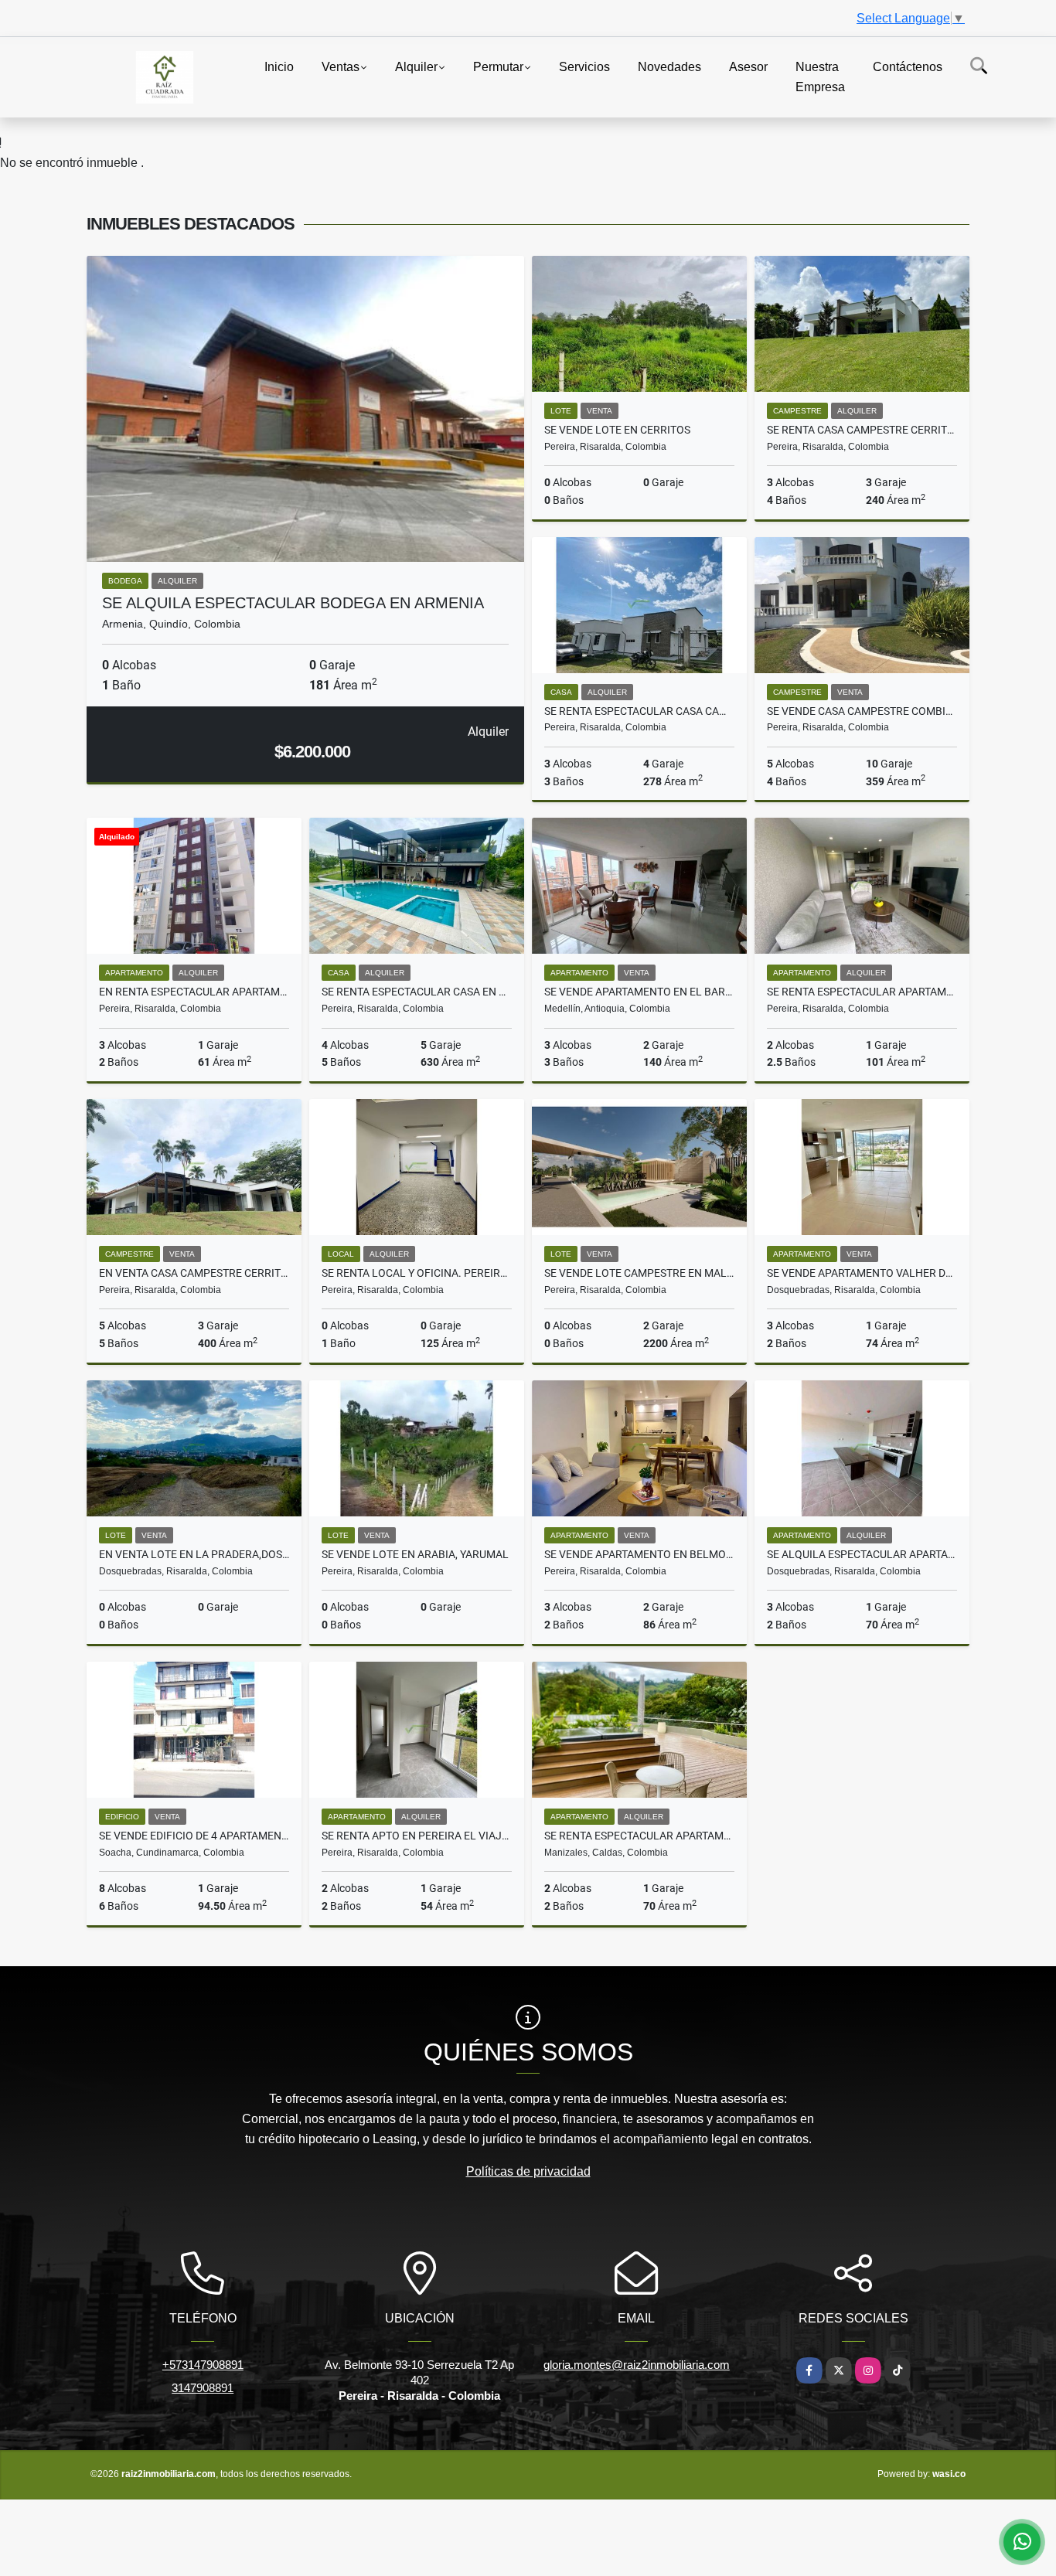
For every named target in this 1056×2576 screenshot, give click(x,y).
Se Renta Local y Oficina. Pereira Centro (417, 1273)
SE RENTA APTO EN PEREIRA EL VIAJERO (417, 1836)
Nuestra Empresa (820, 77)
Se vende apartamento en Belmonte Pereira (639, 1554)
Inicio (279, 67)
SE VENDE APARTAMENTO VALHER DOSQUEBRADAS (862, 1273)
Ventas (341, 67)
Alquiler (416, 67)
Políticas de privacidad (528, 2171)
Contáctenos (908, 67)
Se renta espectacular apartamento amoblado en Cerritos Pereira (862, 992)
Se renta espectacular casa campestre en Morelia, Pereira (639, 711)
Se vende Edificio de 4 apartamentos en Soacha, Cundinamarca (194, 1836)
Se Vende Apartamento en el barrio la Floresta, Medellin (639, 992)
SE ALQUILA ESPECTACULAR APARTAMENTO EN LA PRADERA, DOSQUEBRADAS (862, 1554)
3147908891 (203, 2388)
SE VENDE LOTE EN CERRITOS (617, 430)
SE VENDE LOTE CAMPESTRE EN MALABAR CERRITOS (639, 1273)
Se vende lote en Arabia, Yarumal (415, 1554)
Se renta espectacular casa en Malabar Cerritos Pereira (417, 992)
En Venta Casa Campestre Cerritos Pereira (194, 1273)
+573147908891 (203, 2365)
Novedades (669, 67)
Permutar (498, 67)
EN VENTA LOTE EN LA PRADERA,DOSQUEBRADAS (194, 1554)
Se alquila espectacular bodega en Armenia (293, 603)
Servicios (584, 67)
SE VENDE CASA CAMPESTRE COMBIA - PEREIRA (862, 711)
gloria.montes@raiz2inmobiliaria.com (637, 2365)
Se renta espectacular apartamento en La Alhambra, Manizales (639, 1836)
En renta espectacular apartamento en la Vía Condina (194, 992)
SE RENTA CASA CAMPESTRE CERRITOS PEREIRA (862, 430)
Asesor (748, 67)
